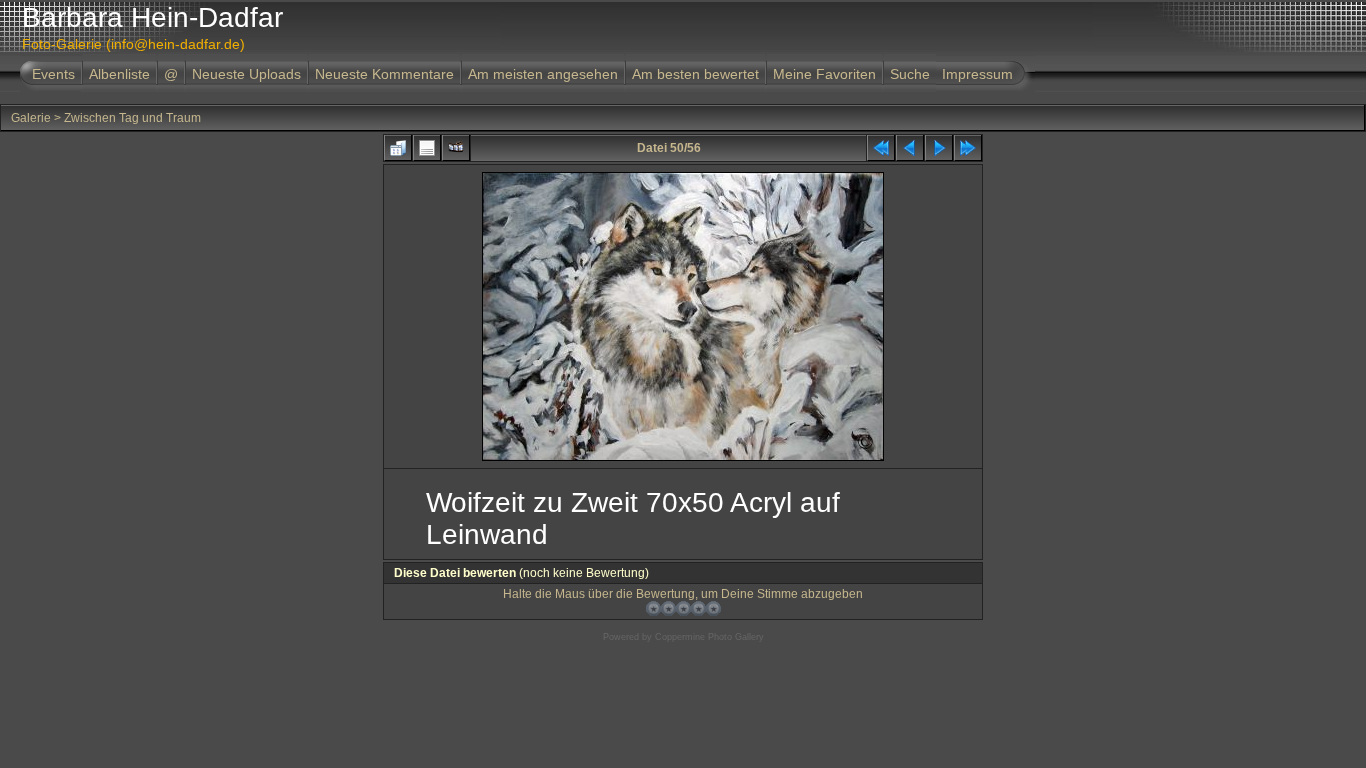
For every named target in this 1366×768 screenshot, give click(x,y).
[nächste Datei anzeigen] (939, 148)
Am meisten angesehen (543, 74)
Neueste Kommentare (384, 74)
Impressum (977, 74)
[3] (683, 608)
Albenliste (119, 74)
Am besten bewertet (695, 74)
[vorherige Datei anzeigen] (910, 148)
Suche (910, 74)
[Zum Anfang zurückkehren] (881, 148)
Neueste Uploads (246, 74)
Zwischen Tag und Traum (132, 118)
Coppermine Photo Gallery (709, 637)
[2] (668, 608)
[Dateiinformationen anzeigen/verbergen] (427, 148)
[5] (713, 608)
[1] (653, 608)
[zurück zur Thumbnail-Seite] (398, 148)
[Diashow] (456, 148)
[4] (698, 608)
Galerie (31, 118)
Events (53, 74)
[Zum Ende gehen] (968, 148)
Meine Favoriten (824, 74)
